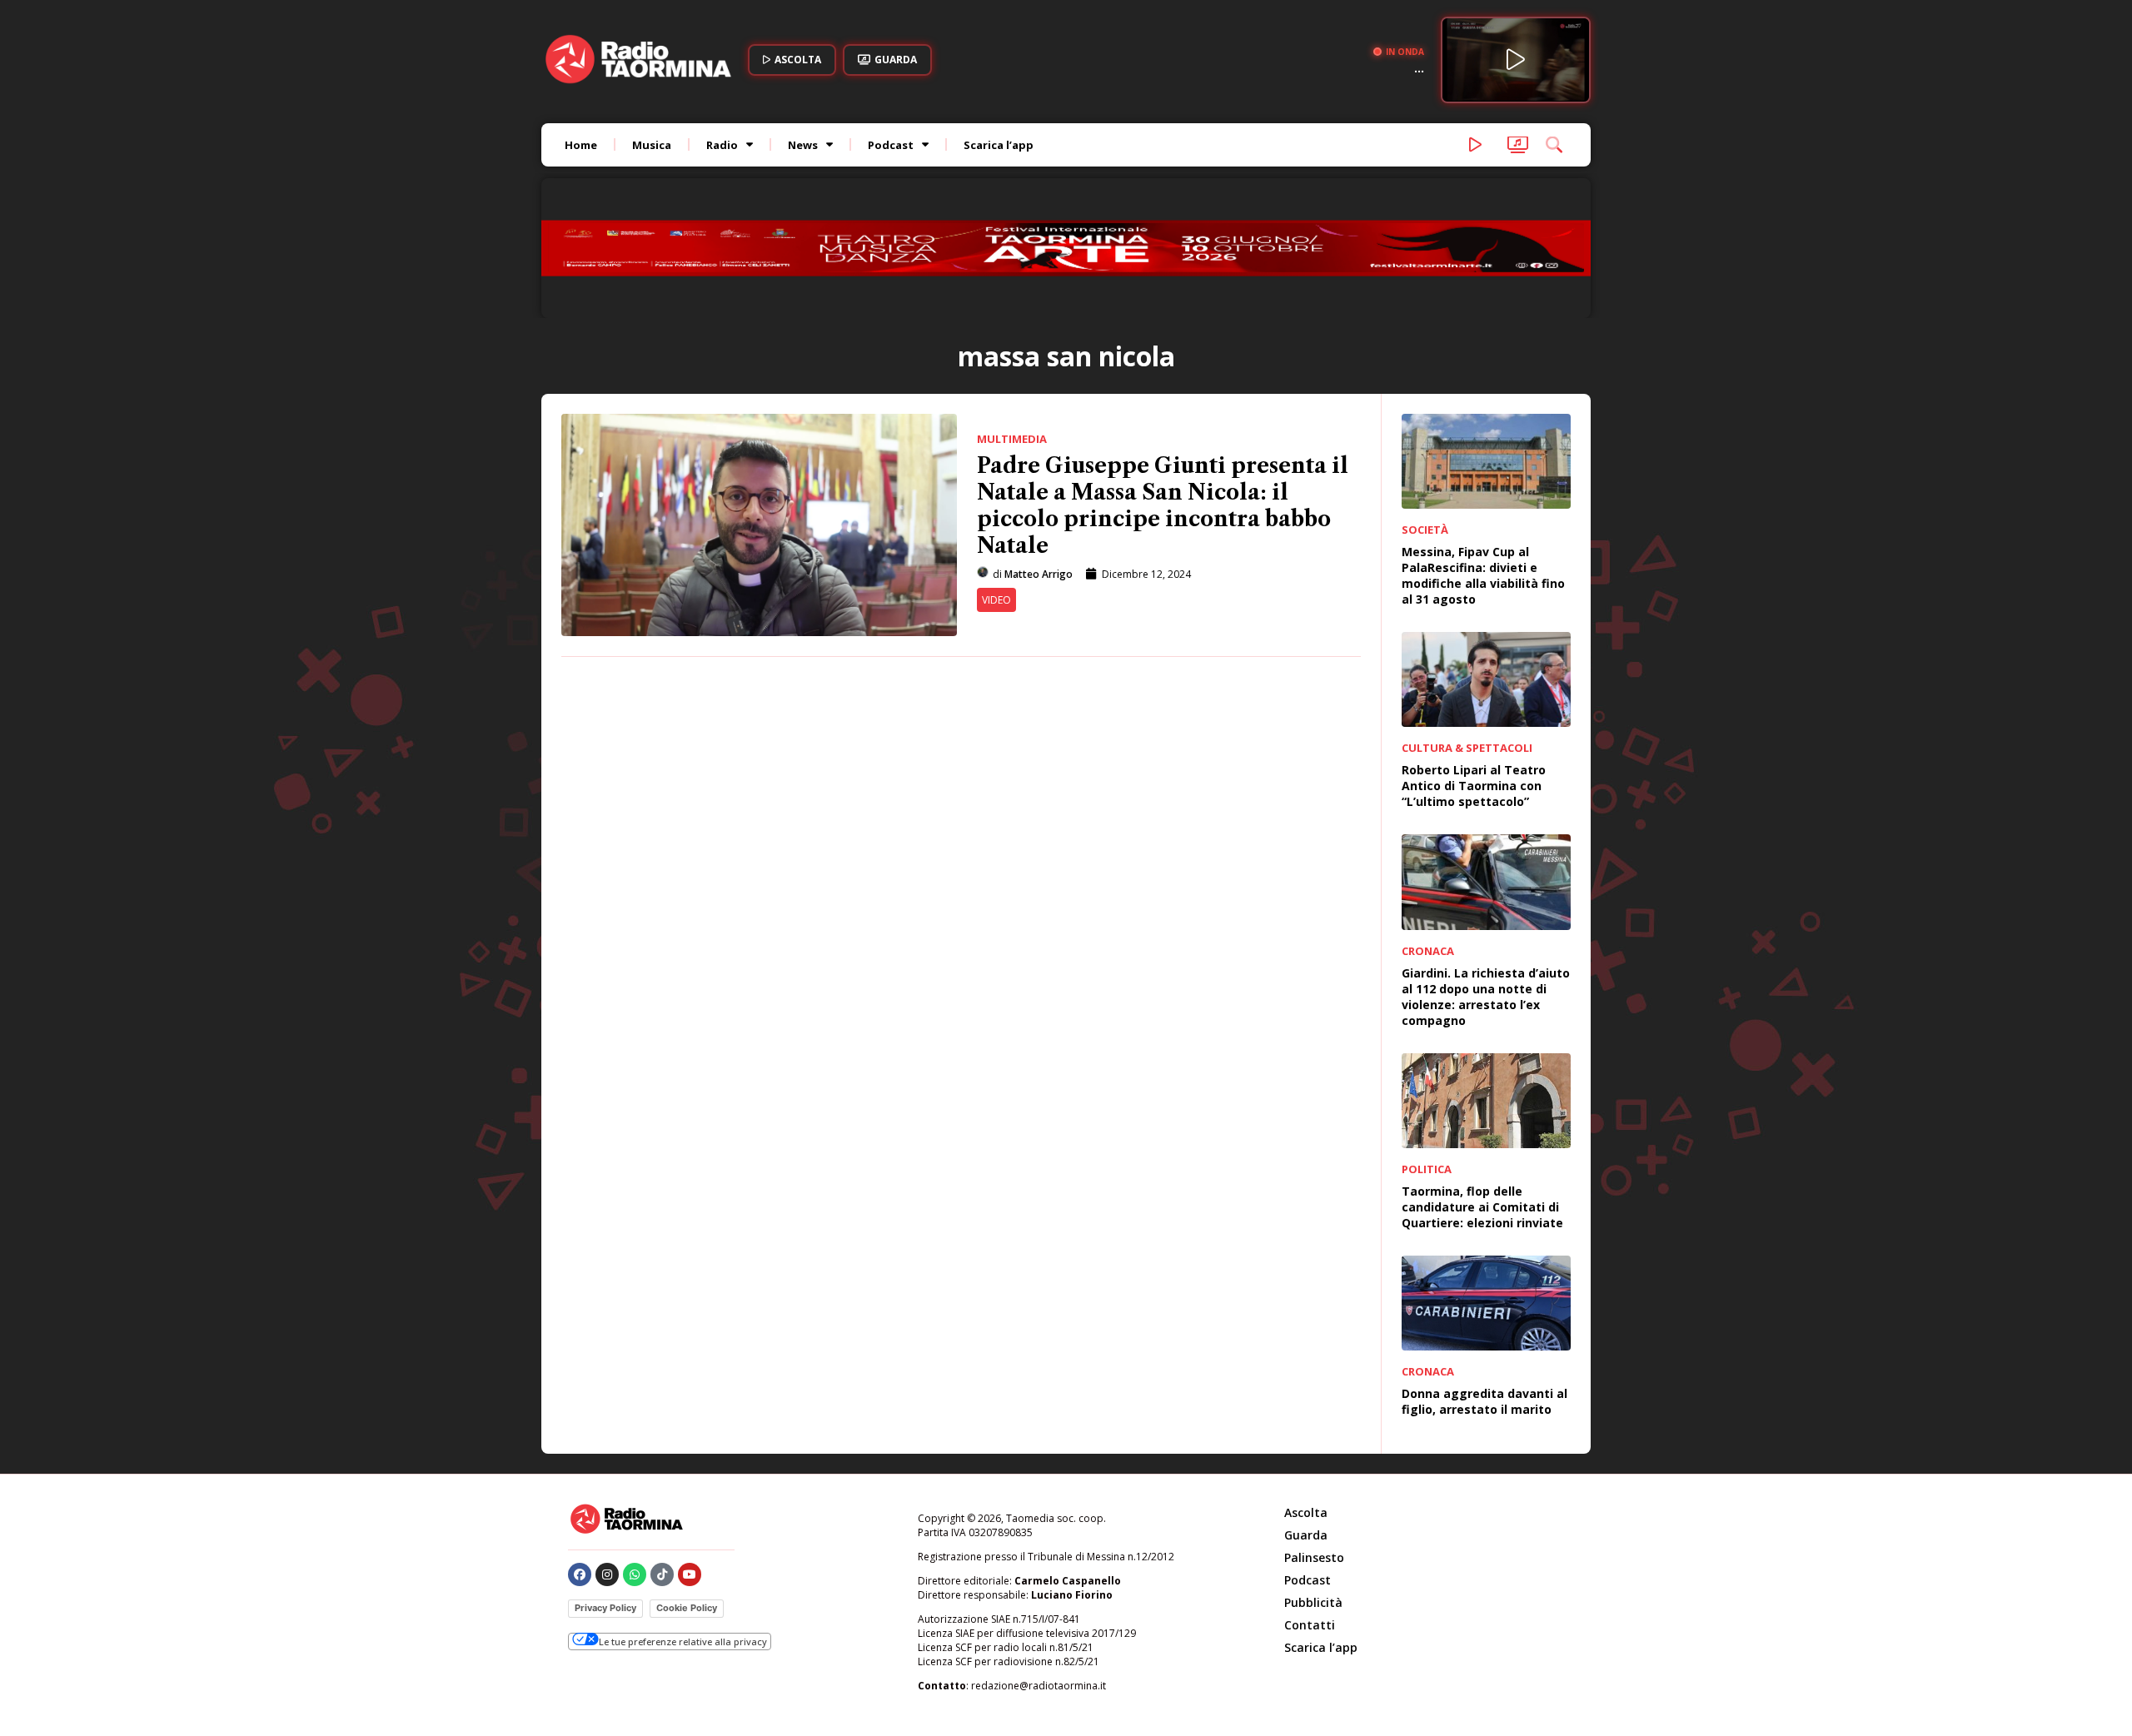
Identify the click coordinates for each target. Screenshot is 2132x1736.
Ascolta (1306, 1401)
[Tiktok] (662, 1463)
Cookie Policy (687, 1496)
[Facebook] (580, 1463)
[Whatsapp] (635, 1463)
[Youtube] (690, 1463)
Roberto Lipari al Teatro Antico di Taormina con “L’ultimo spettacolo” (1474, 674)
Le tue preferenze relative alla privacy (683, 1530)
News (803, 145)
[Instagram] (607, 1463)
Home (581, 145)
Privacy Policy (605, 1496)
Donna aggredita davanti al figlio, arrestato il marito (1484, 1290)
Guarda (1306, 1423)
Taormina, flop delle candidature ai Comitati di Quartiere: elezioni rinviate (1482, 1095)
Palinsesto (1314, 1446)
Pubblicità (1313, 1491)
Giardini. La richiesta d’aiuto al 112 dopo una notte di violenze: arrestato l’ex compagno (1486, 884)
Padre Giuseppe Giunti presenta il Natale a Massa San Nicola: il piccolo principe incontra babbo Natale (1163, 394)
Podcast (891, 145)
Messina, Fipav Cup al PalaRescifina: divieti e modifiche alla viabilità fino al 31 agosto (1483, 464)
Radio (722, 145)
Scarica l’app (999, 145)
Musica (652, 145)
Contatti (1310, 1513)
